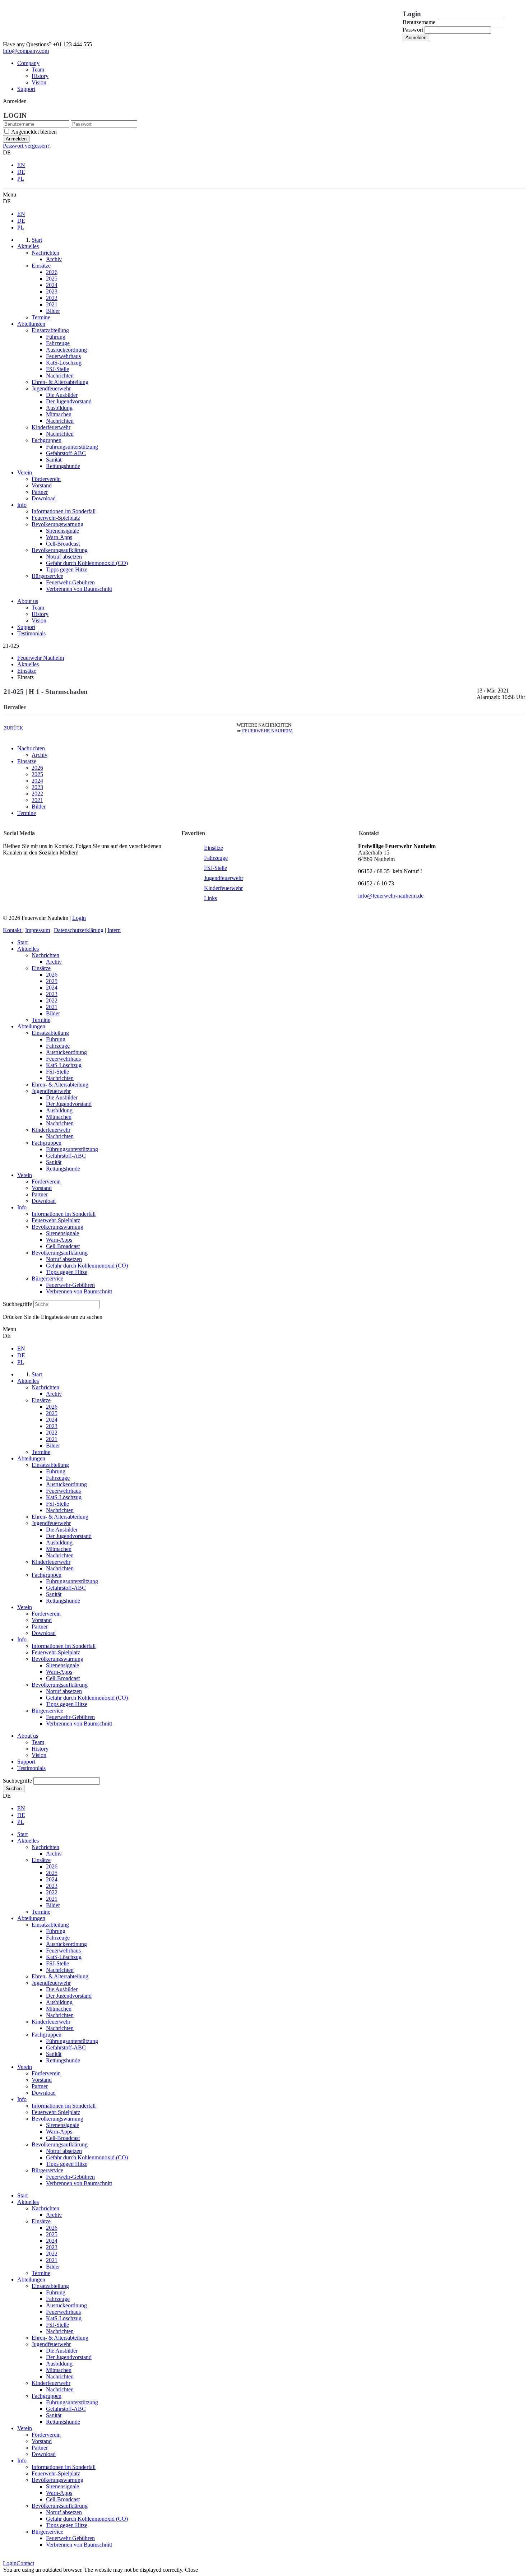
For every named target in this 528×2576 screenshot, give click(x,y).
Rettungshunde (63, 1169)
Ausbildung (59, 1110)
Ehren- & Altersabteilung (60, 1085)
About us (28, 601)
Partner (40, 1194)
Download (44, 1201)
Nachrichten (31, 748)
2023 (37, 787)
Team (38, 70)
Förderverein (46, 1182)
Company (28, 63)
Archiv (40, 755)
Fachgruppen (47, 1143)
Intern (114, 930)
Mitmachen (59, 1117)
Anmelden (416, 38)
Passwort (413, 30)
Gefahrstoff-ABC (66, 1156)
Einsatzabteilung (50, 1033)
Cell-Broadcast (63, 1246)
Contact (25, 2563)
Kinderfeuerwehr (223, 888)
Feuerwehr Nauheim (267, 731)
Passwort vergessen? (26, 146)
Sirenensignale (62, 1233)
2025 (37, 774)
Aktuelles (28, 949)
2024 (37, 781)
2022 (37, 794)
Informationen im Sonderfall (64, 1214)
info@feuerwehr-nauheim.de (391, 896)
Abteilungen (31, 1026)
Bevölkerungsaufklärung (60, 1253)
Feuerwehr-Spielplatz (56, 1220)
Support (26, 89)
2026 (37, 768)
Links (210, 898)
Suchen (14, 1789)
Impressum (38, 930)
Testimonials (31, 633)
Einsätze (27, 761)
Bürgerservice (47, 1278)
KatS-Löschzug (64, 1065)
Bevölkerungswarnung (57, 1227)
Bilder (39, 807)
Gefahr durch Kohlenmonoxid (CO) (87, 1266)
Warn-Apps (59, 1240)
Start (22, 942)
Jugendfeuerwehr (224, 878)
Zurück (13, 728)
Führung (56, 1039)
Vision (39, 82)
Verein (25, 1175)
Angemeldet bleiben (34, 132)
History (40, 76)
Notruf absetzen (64, 1259)
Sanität (54, 1162)
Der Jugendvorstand (69, 1104)
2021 (37, 800)
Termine (27, 813)
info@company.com (26, 51)
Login (79, 918)
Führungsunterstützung (72, 1149)
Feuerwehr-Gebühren (70, 1285)
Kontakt (13, 930)
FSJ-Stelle (216, 868)
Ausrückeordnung (66, 1052)
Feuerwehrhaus (63, 1059)
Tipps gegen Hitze (67, 1272)
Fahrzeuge (216, 858)
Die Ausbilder (62, 1097)
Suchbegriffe (17, 1304)
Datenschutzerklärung (79, 930)
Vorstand (42, 1188)
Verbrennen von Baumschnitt (79, 1291)
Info (22, 1207)
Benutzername (419, 22)
